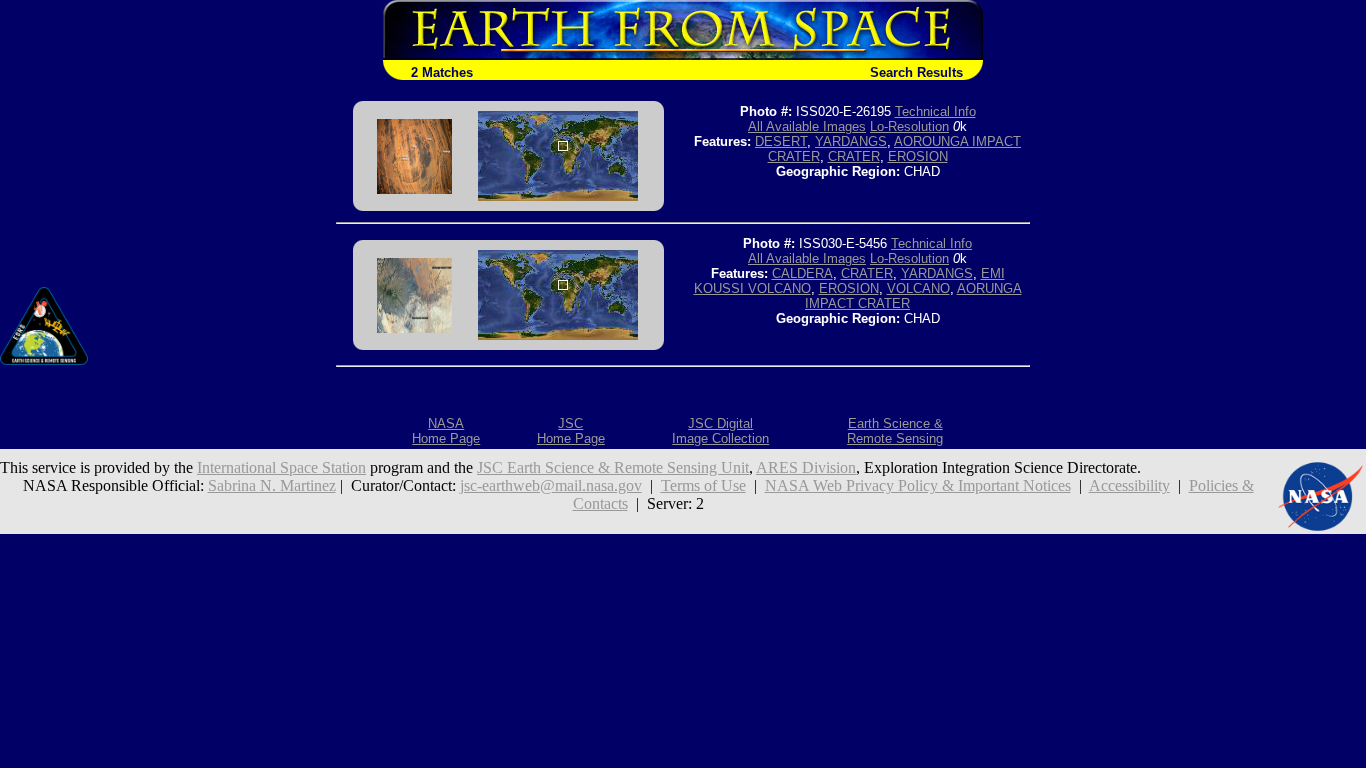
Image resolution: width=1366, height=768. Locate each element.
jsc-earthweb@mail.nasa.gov (551, 485)
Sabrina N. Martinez (272, 485)
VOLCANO (918, 288)
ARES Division (806, 467)
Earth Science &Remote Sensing (895, 431)
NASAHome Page (446, 431)
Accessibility (1129, 485)
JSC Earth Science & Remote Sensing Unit (613, 467)
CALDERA (802, 273)
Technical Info (935, 111)
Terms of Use (703, 485)
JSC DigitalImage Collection (720, 431)
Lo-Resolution (909, 126)
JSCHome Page (571, 431)
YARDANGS (851, 141)
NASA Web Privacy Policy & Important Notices (918, 485)
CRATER (854, 156)
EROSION (918, 156)
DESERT (781, 141)
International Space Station (281, 467)
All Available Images (807, 126)
